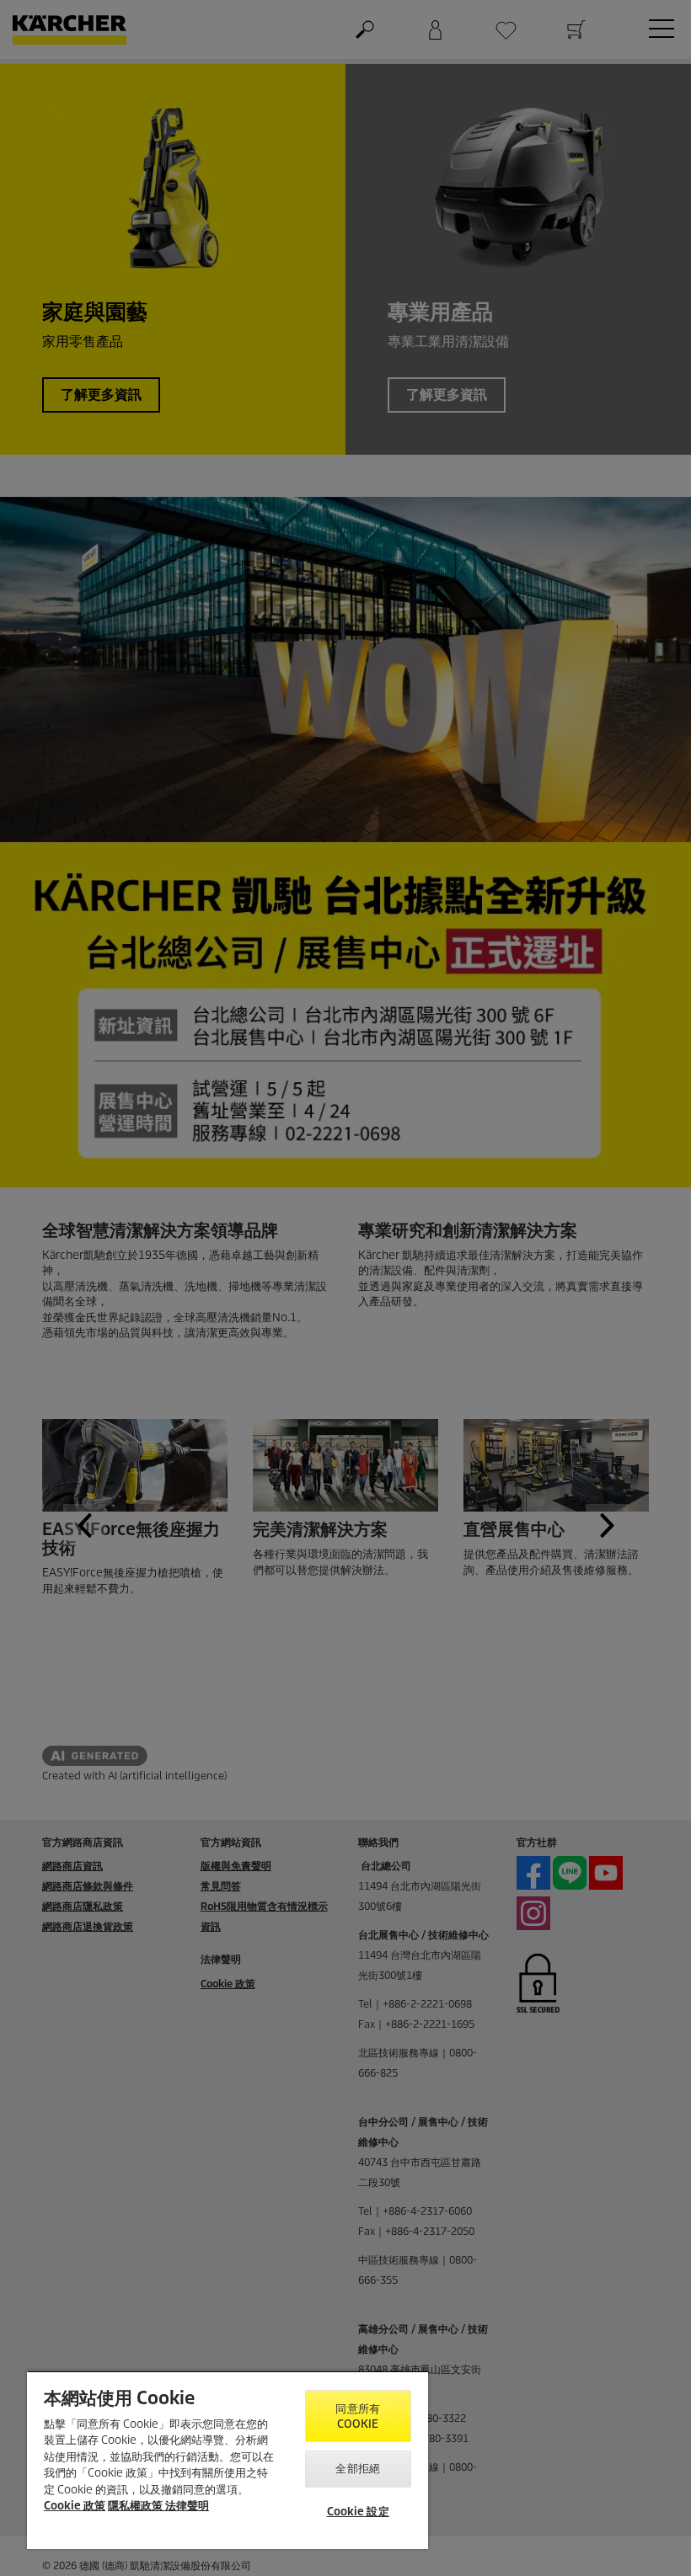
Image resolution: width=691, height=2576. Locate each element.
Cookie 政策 (75, 2506)
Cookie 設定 (358, 2512)
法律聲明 (187, 2506)
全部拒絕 (358, 2469)
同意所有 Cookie (358, 2416)
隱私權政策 (137, 2506)
